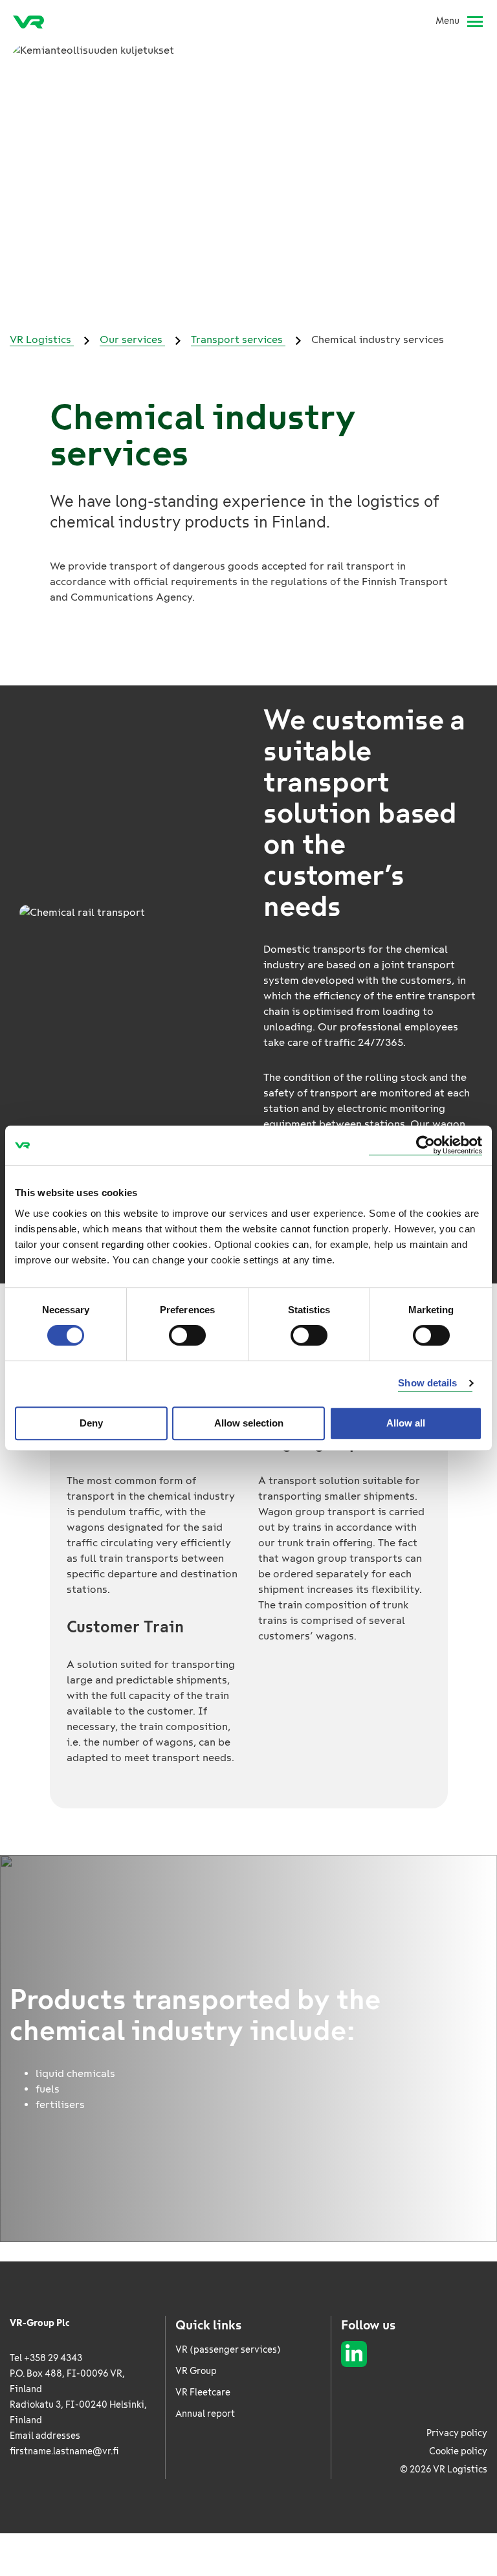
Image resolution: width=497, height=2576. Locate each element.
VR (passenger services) (228, 2350)
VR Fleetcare (203, 2393)
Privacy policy (457, 2433)
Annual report (205, 2414)
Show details (427, 1383)
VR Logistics (42, 339)
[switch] (187, 1335)
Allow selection (249, 1423)
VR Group (196, 2371)
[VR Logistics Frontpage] (28, 21)
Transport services (238, 339)
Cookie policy (458, 2451)
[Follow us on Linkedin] (354, 2354)
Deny (91, 1423)
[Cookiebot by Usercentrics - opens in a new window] (425, 1145)
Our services (132, 339)
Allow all (406, 1423)
